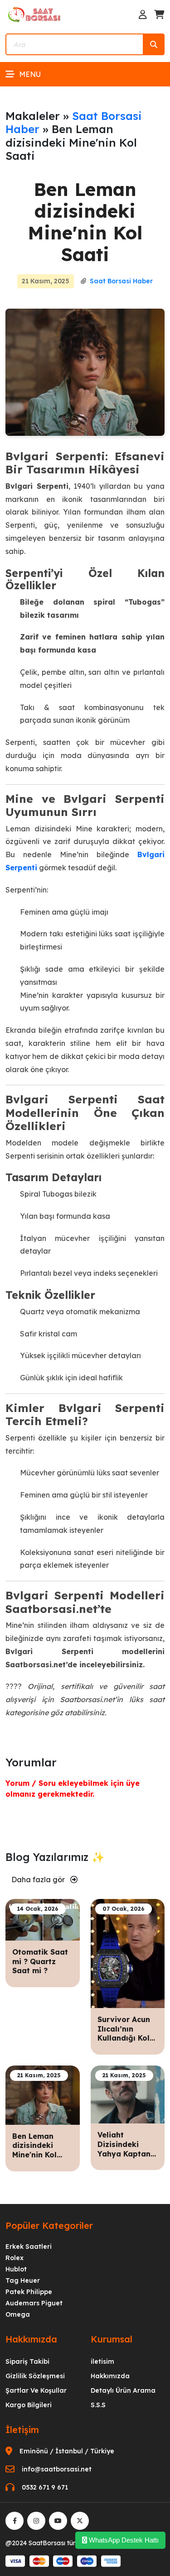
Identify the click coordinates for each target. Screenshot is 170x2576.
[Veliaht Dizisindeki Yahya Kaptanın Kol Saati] (128, 2094)
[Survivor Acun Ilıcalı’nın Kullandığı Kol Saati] (128, 1953)
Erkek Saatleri (29, 2247)
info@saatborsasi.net (57, 2469)
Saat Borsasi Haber (74, 122)
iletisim (102, 2361)
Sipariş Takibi (27, 2361)
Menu (30, 74)
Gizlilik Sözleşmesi (35, 2376)
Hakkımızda (110, 2376)
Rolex (15, 2258)
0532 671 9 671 (45, 2487)
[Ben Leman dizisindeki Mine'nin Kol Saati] (43, 2094)
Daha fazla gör (39, 1880)
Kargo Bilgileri (29, 2405)
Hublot (16, 2269)
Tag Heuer (23, 2280)
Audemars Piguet (34, 2303)
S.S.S (98, 2405)
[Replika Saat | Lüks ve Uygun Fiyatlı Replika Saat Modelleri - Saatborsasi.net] (35, 14)
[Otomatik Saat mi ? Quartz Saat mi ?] (43, 1919)
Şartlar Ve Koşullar (36, 2390)
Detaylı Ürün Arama (123, 2390)
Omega (18, 2314)
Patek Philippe (29, 2292)
